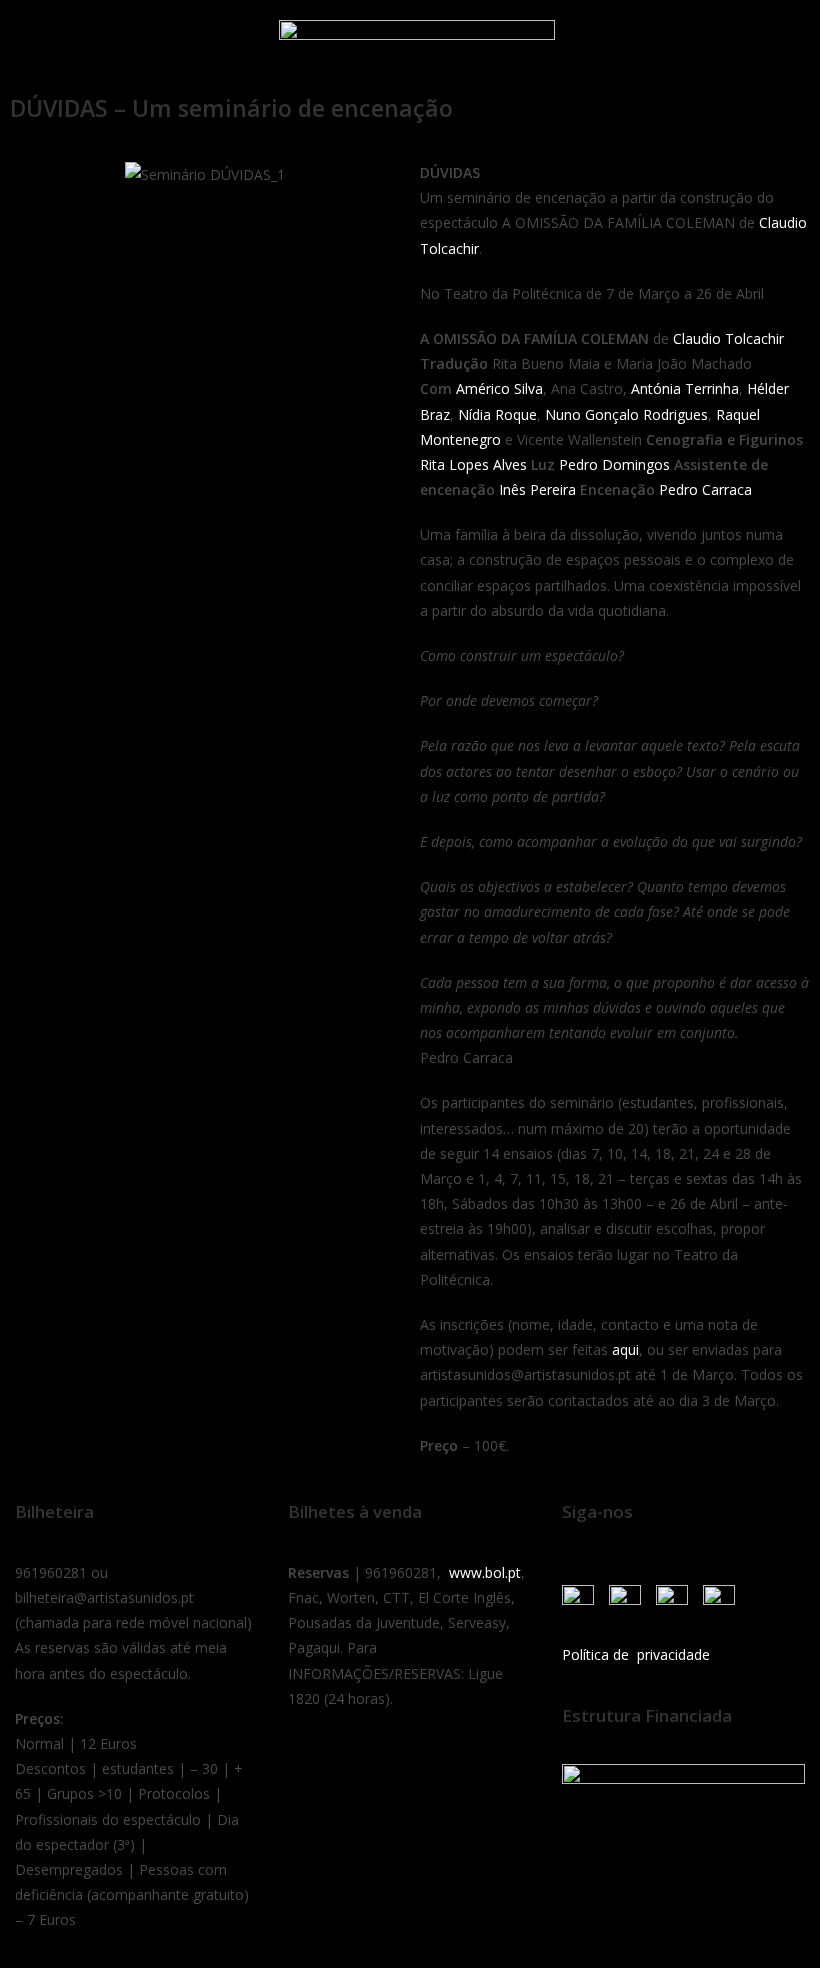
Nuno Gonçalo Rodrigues (626, 414)
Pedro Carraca (705, 489)
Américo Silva (499, 388)
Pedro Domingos (614, 464)
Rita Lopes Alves (473, 464)
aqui (625, 1349)
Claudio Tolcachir (728, 338)
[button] (39, 42)
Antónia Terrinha (685, 388)
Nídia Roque (497, 414)
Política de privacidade (636, 1654)
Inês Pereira (537, 489)
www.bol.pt (485, 1572)
